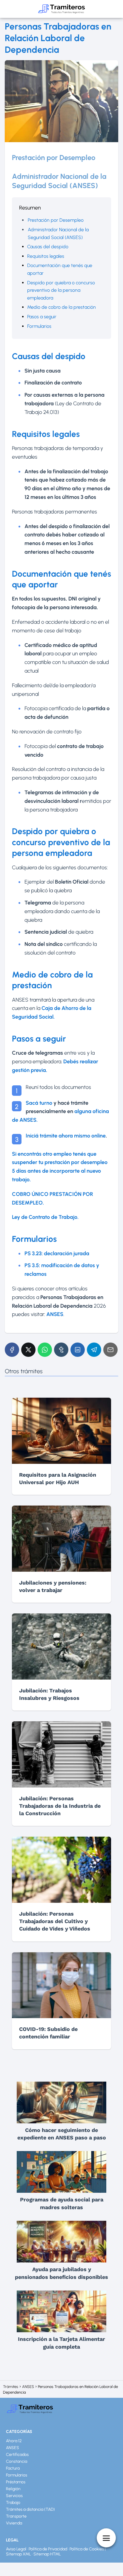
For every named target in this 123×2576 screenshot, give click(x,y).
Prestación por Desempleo (56, 220)
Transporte (16, 2516)
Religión (13, 2489)
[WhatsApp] (45, 1350)
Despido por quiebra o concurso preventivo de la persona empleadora (61, 290)
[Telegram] (94, 1350)
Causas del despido (48, 247)
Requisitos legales (46, 256)
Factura (13, 2468)
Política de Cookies (87, 2549)
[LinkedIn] (78, 1350)
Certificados (17, 2455)
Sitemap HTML (47, 2554)
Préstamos (16, 2482)
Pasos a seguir (42, 317)
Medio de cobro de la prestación (61, 307)
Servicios (14, 2496)
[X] (28, 1350)
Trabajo (13, 2503)
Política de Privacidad (48, 2549)
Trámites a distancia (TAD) (30, 2509)
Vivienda (14, 2523)
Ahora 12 (14, 2441)
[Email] (110, 1350)
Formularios (39, 326)
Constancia (17, 2461)
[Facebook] (12, 1350)
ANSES (13, 2448)
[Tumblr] (61, 1350)
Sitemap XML (19, 2554)
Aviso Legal (16, 2549)
